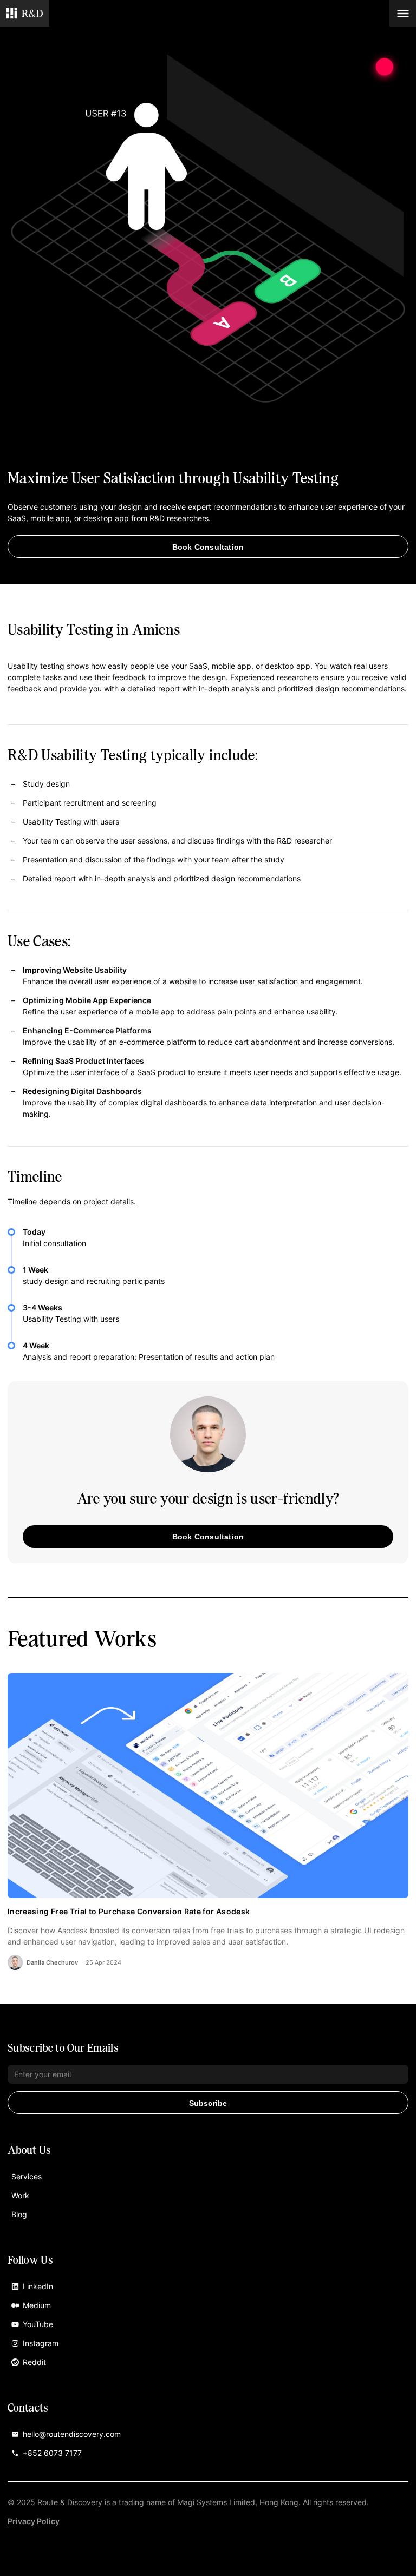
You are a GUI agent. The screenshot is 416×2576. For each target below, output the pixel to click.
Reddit (34, 2362)
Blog (19, 2214)
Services (27, 2176)
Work (20, 2195)
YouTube (38, 2324)
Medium (37, 2305)
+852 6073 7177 (52, 2453)
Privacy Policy (34, 2521)
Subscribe (208, 2103)
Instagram (41, 2343)
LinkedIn (38, 2286)
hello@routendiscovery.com (72, 2434)
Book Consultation (208, 547)
